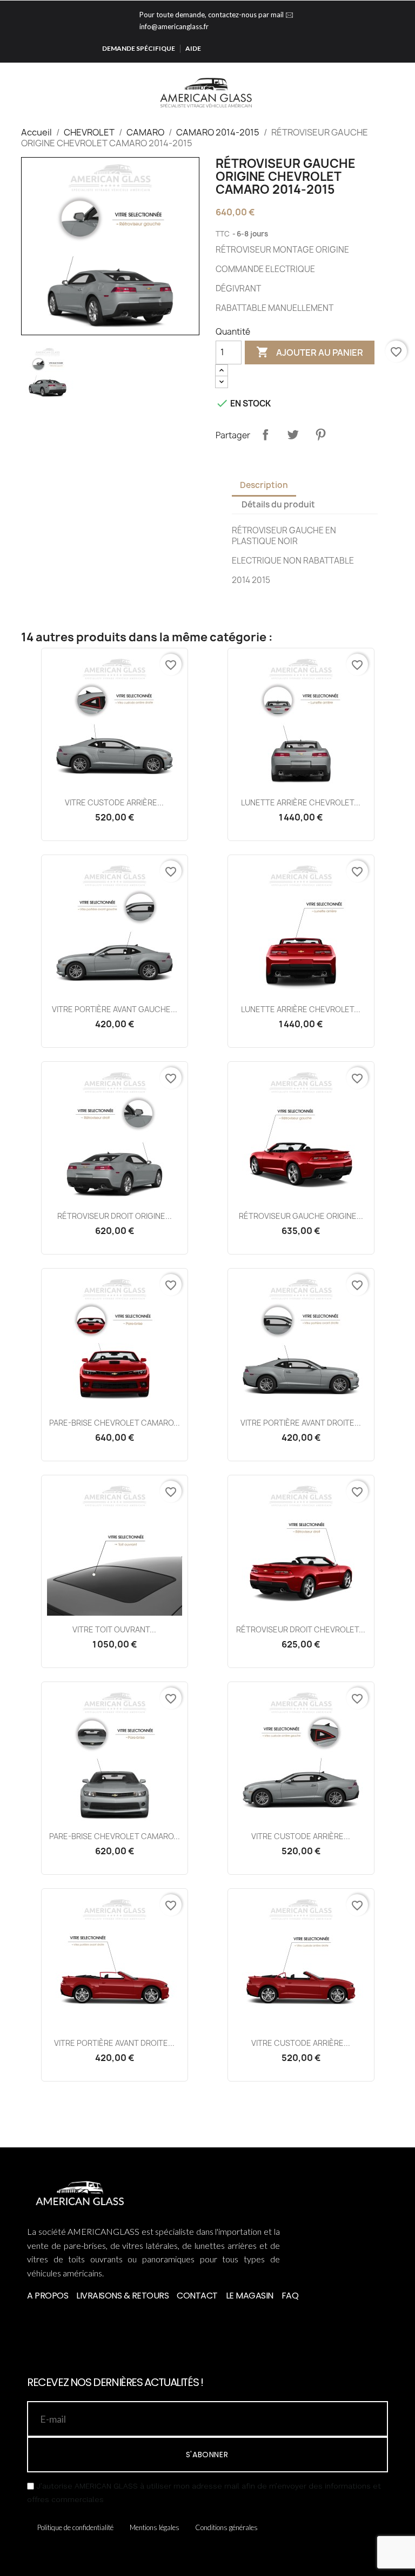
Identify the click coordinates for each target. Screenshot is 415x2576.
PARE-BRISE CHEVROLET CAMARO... (115, 1423)
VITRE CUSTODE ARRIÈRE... (114, 802)
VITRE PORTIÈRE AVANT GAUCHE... (115, 1009)
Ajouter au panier (310, 352)
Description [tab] (264, 485)
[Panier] (403, 91)
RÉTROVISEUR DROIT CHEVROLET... (301, 1629)
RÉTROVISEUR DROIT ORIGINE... (115, 1216)
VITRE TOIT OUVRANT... (114, 1629)
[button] (370, 92)
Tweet (293, 435)
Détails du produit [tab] (278, 504)
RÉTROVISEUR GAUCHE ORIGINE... (301, 1216)
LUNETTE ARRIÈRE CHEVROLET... (301, 802)
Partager (265, 435)
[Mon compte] (387, 92)
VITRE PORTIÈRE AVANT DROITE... (301, 1423)
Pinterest (320, 435)
